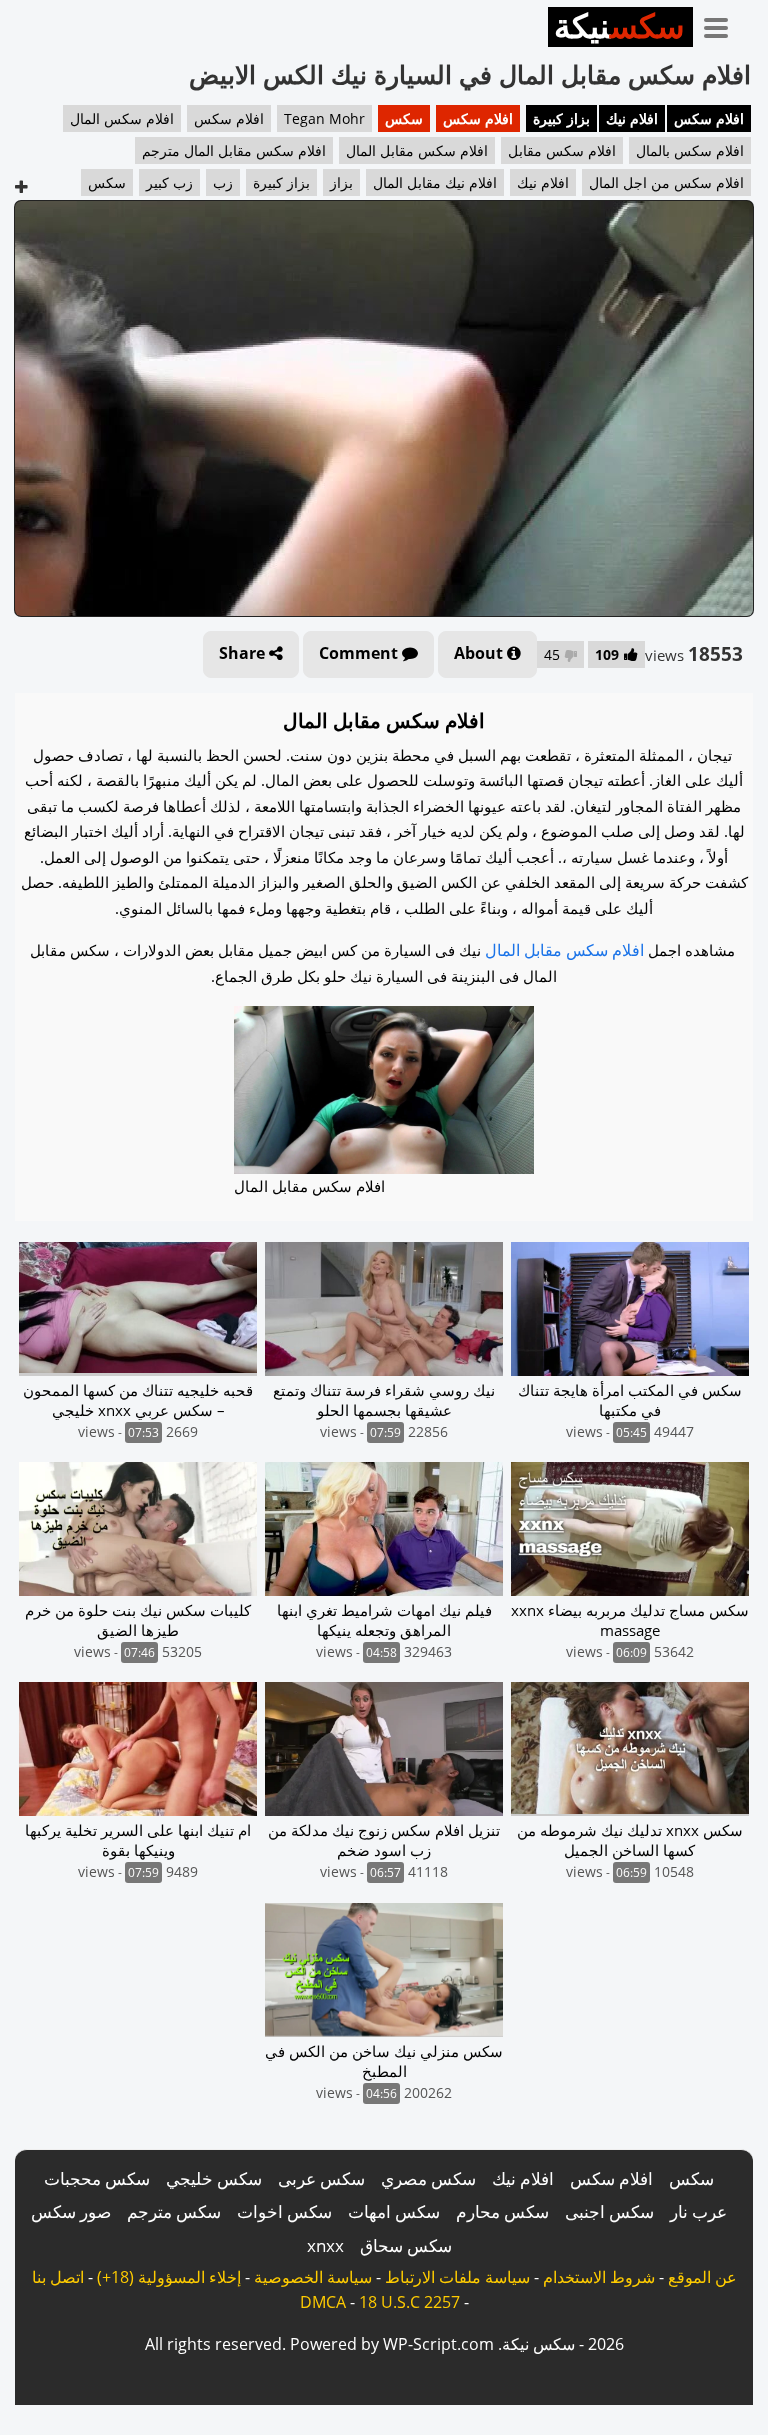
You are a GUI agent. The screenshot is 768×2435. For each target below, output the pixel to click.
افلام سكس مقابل (562, 150)
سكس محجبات (97, 2178)
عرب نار (698, 2211)
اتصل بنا (58, 2277)
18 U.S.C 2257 (409, 2302)
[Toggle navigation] (723, 24)
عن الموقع (702, 2277)
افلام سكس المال (122, 118)
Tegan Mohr (324, 118)
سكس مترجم (174, 2211)
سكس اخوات (284, 2211)
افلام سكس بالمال (690, 150)
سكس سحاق (406, 2245)
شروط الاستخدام (599, 2277)
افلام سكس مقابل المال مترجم (234, 150)
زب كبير (169, 182)
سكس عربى (321, 2178)
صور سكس (71, 2211)
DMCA (323, 2302)
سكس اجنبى (609, 2211)
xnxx (325, 2245)
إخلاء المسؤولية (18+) (169, 2277)
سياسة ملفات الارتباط (457, 2277)
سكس (404, 118)
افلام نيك (632, 118)
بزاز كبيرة (561, 118)
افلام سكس (709, 118)
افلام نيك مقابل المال (435, 182)
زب (223, 182)
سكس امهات (394, 2211)
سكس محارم (502, 2211)
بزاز (341, 182)
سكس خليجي (214, 2178)
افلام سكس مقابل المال (417, 150)
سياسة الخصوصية (313, 2277)
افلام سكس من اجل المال (666, 182)
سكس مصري (428, 2178)
